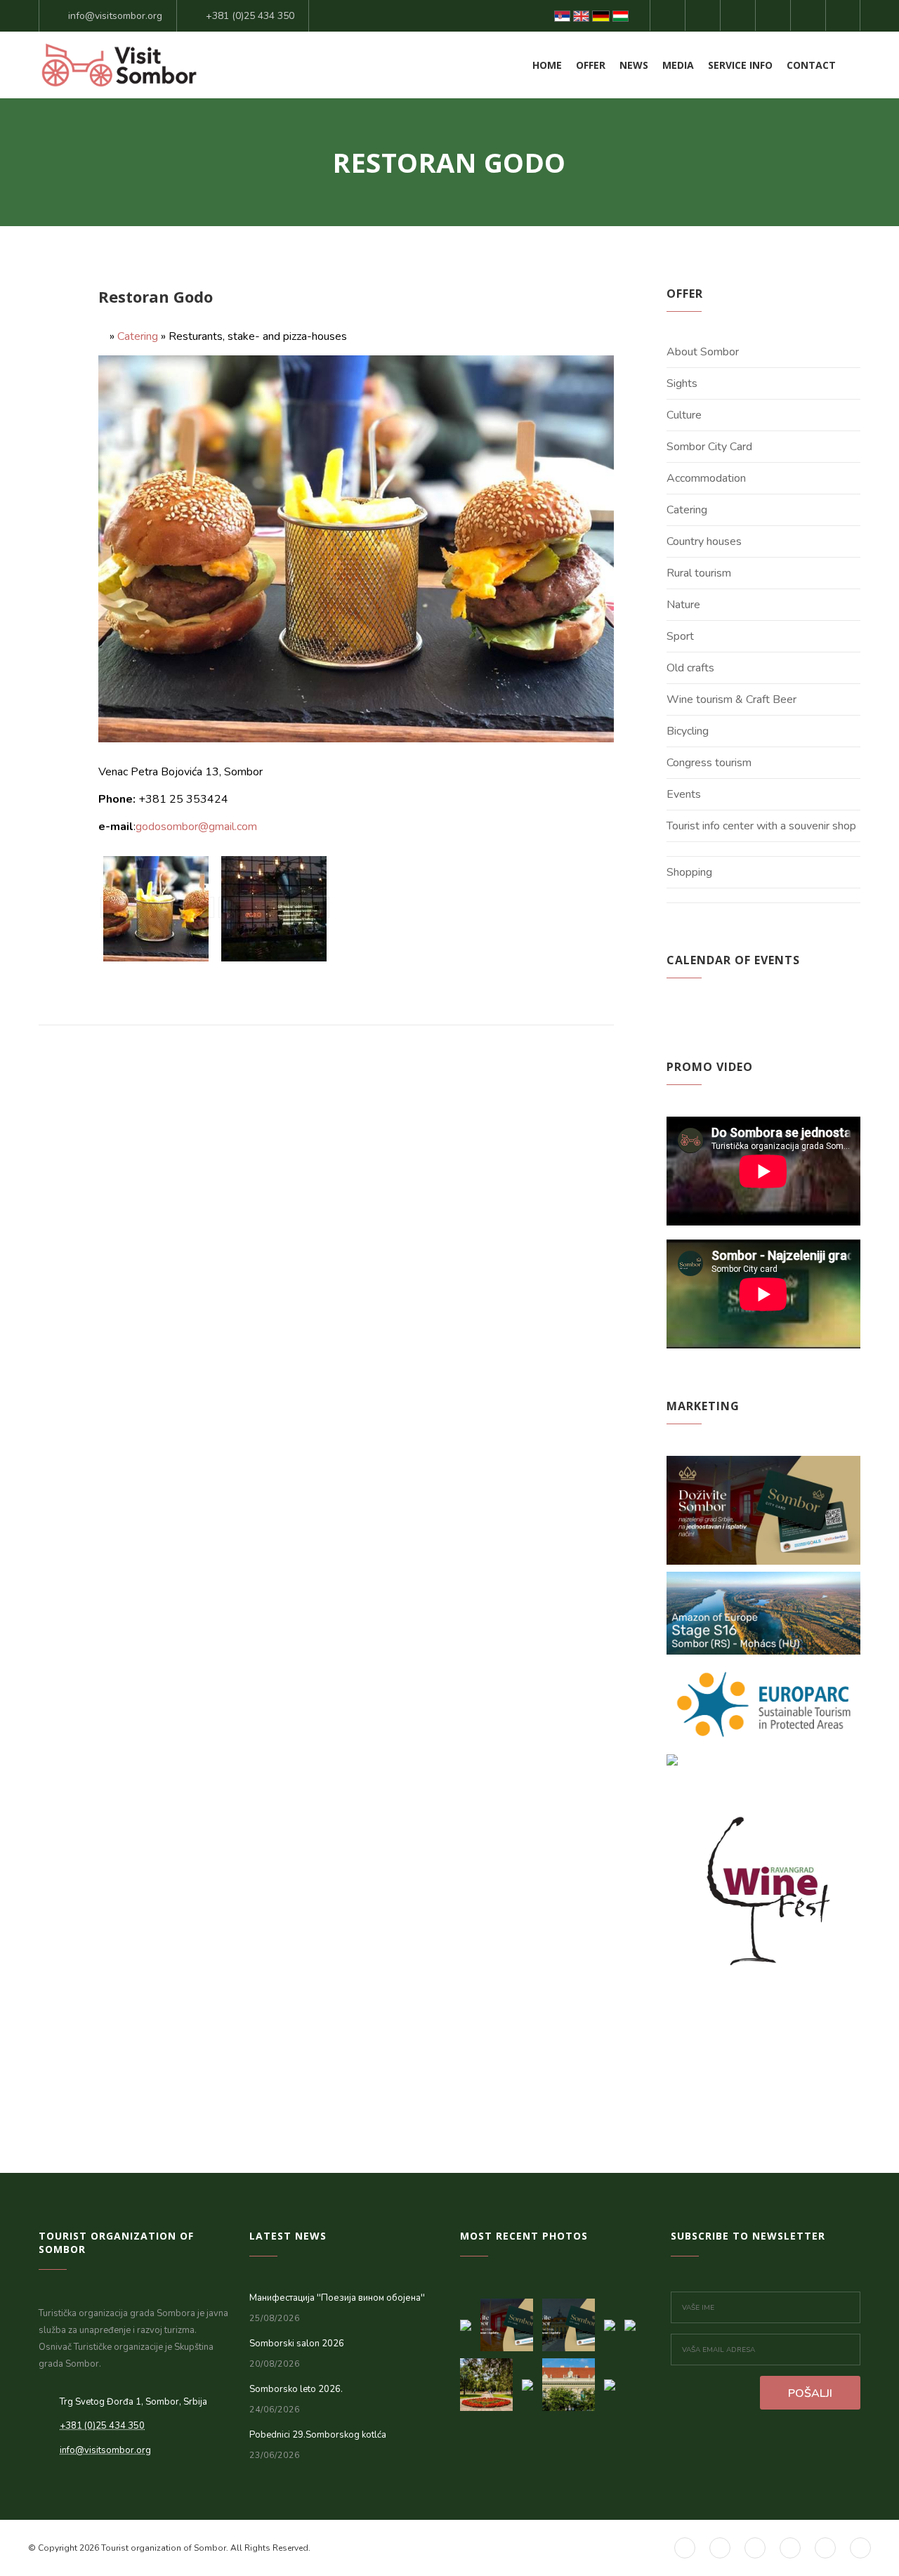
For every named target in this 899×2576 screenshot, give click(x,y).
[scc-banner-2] (511, 2321)
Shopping (689, 872)
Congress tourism (709, 763)
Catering (138, 336)
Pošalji (810, 2393)
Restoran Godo (156, 296)
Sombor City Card (709, 447)
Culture (684, 415)
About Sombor (703, 352)
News (634, 65)
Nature (683, 605)
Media (678, 65)
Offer (591, 65)
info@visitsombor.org (115, 16)
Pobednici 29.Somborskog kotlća (318, 2435)
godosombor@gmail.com (196, 827)
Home (547, 65)
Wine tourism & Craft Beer (731, 699)
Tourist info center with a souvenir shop (761, 826)
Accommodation (706, 478)
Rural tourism (699, 573)
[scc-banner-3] (470, 2321)
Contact (811, 65)
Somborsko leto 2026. (296, 2389)
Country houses (704, 541)
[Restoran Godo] (157, 907)
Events (684, 794)
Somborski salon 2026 (297, 2344)
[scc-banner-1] (573, 2321)
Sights (682, 383)
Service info (740, 65)
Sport (680, 636)
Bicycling (688, 731)
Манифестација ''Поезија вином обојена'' (337, 2298)
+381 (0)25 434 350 (250, 16)
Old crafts (690, 668)
